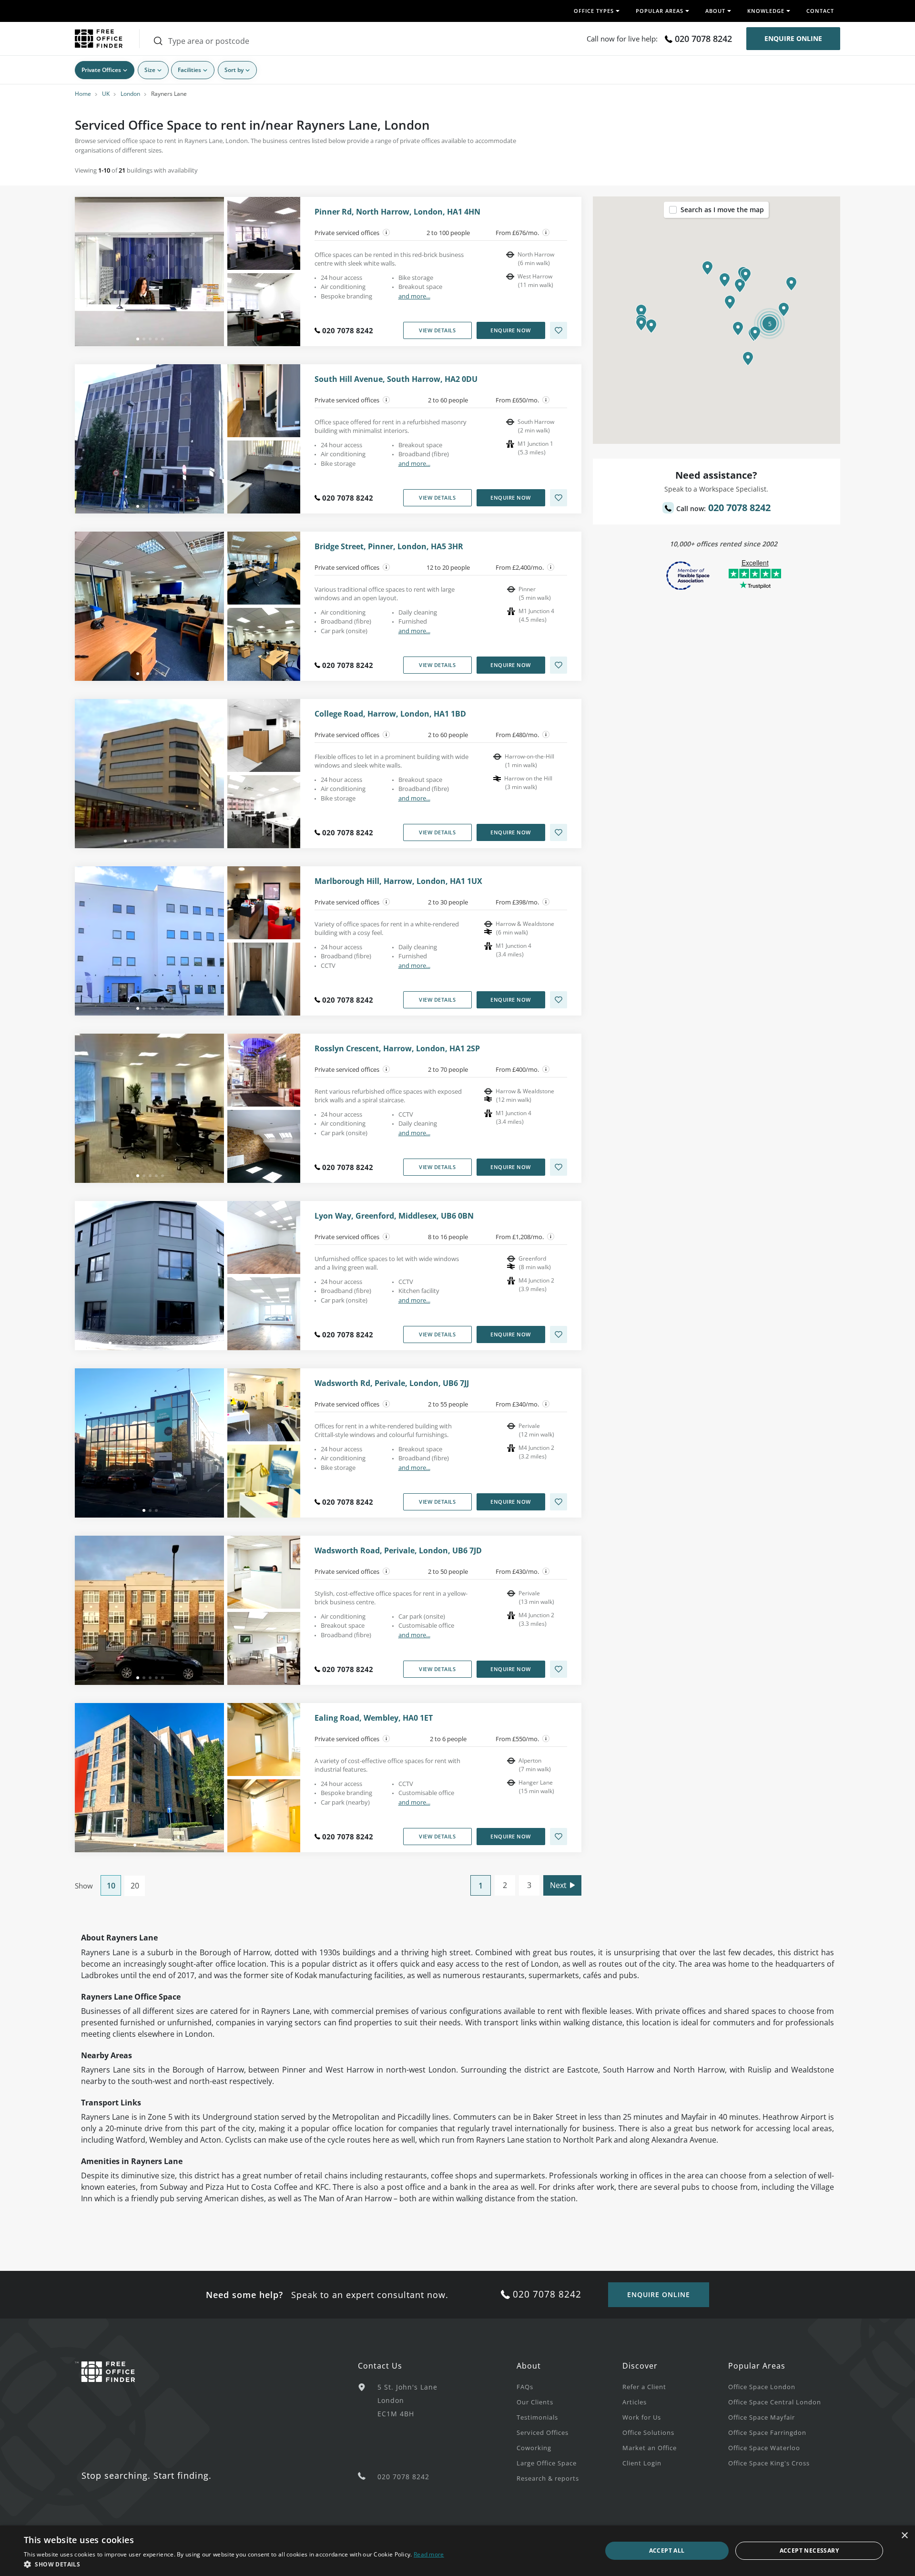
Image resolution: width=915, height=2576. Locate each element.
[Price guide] (546, 233)
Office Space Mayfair (762, 2417)
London (130, 94)
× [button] (904, 2536)
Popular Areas (757, 2366)
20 (135, 1886)
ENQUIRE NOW (511, 330)
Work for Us (642, 2417)
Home (83, 94)
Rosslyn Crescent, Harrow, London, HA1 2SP (397, 1049)
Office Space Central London (775, 2402)
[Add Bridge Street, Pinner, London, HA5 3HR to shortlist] (559, 665)
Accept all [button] (667, 2550)
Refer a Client (644, 2387)
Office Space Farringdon (767, 2432)
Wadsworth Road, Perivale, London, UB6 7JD (398, 1551)
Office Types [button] (594, 11)
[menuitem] (569, 2386)
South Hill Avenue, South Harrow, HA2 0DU (396, 379)
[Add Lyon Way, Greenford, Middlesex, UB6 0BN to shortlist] (559, 1334)
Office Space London (762, 2387)
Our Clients (535, 2402)
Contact (820, 11)
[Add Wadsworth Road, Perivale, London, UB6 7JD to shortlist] (559, 1669)
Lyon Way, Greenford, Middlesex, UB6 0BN (394, 1216)
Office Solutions (648, 2432)
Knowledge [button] (766, 11)
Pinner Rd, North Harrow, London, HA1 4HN (397, 212)
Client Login (642, 2463)
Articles (635, 2402)
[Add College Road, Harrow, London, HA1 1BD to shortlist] (559, 832)
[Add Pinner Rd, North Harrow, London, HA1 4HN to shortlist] (559, 330)
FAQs (525, 2387)
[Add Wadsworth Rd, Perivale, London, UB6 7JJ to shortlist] (559, 1502)
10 (111, 1886)
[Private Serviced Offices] (386, 233)
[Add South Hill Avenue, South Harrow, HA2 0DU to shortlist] (559, 498)
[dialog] (457, 2551)
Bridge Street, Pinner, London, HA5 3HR (389, 547)
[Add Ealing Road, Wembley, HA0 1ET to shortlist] (559, 1837)
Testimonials (537, 2417)
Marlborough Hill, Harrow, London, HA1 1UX (398, 881)
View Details (437, 330)
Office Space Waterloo (764, 2448)
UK (106, 94)
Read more (429, 2554)
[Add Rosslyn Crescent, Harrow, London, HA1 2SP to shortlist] (559, 1167)
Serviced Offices (543, 2432)
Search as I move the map (722, 210)
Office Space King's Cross (769, 2463)
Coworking (534, 2448)
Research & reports (548, 2478)
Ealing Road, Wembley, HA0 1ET (374, 1718)
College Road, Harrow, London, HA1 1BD (390, 714)
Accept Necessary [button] (809, 2550)
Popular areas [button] (660, 11)
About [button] (715, 11)
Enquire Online (793, 38)
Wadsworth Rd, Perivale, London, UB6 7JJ (392, 1383)
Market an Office (650, 2448)
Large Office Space (547, 2463)
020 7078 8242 (703, 39)
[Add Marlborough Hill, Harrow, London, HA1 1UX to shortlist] (559, 1000)
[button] (725, 280)
